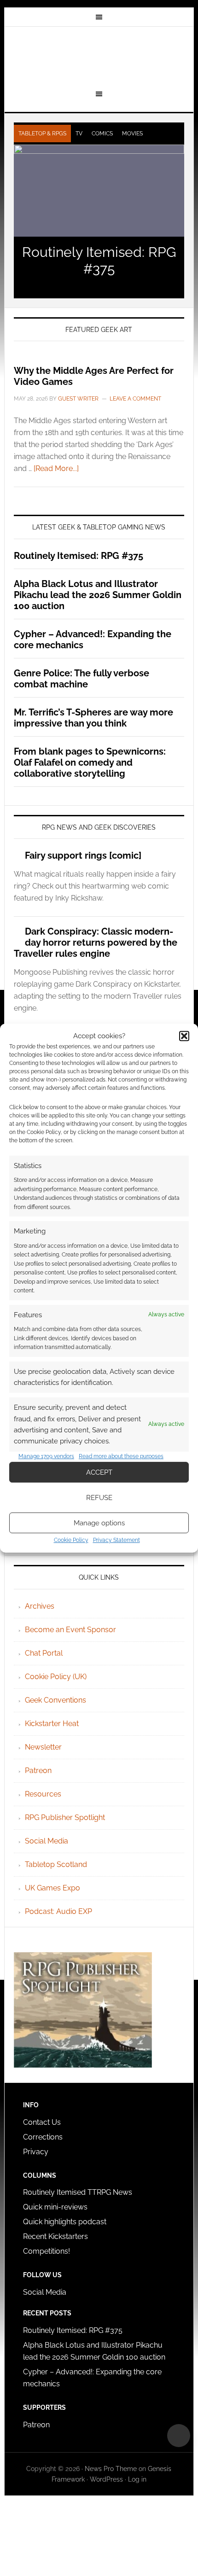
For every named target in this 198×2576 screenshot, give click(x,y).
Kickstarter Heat (52, 1724)
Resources (43, 1794)
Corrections (43, 2137)
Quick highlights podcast (65, 2222)
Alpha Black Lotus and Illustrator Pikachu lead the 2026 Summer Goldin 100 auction (98, 595)
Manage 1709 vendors (46, 1456)
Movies (132, 134)
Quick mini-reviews (55, 2207)
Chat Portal (44, 1653)
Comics (102, 134)
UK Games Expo (52, 1888)
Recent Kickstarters (56, 2236)
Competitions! (47, 2251)
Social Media (47, 1841)
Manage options (99, 1523)
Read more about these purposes (121, 1456)
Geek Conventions (55, 1700)
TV (79, 134)
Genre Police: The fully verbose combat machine (82, 679)
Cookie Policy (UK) (56, 1677)
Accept (99, 1472)
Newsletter (43, 1747)
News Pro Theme (111, 2469)
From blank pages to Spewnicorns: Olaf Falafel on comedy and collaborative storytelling (90, 762)
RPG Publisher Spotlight (65, 1817)
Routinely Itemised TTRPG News (78, 2192)
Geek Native (99, 57)
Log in (137, 2479)
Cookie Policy (71, 1540)
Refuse (99, 1498)
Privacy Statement (116, 1540)
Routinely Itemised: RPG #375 (99, 260)
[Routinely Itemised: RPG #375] (99, 191)
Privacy (36, 2152)
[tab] (42, 134)
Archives (40, 1606)
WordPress (106, 2479)
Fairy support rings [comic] (83, 855)
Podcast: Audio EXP (58, 1911)
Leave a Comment (135, 399)
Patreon (38, 1771)
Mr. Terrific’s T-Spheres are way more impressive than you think (93, 718)
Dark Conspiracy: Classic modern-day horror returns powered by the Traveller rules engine (96, 942)
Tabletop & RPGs (42, 134)
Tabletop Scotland (56, 1864)
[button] (184, 1036)
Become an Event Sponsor (70, 1630)
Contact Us (42, 2122)
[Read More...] (56, 468)
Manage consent (179, 2436)
